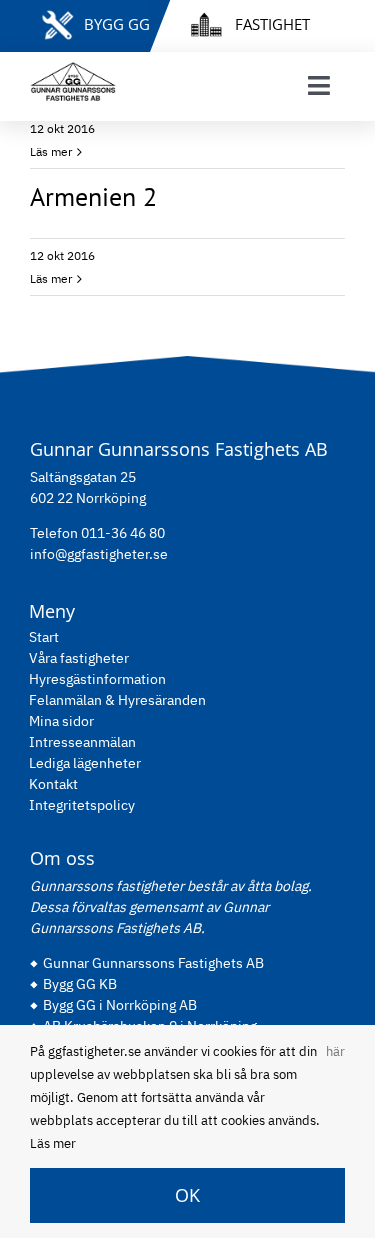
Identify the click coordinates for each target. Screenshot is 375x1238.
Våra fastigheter (79, 658)
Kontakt (53, 784)
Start (44, 637)
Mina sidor (61, 721)
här (335, 1051)
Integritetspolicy (82, 805)
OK (187, 1195)
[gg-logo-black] (73, 70)
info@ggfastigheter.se (99, 554)
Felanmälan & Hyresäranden (117, 700)
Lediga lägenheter (85, 763)
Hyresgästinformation (97, 679)
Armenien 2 (93, 196)
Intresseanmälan (82, 742)
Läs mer (51, 151)
